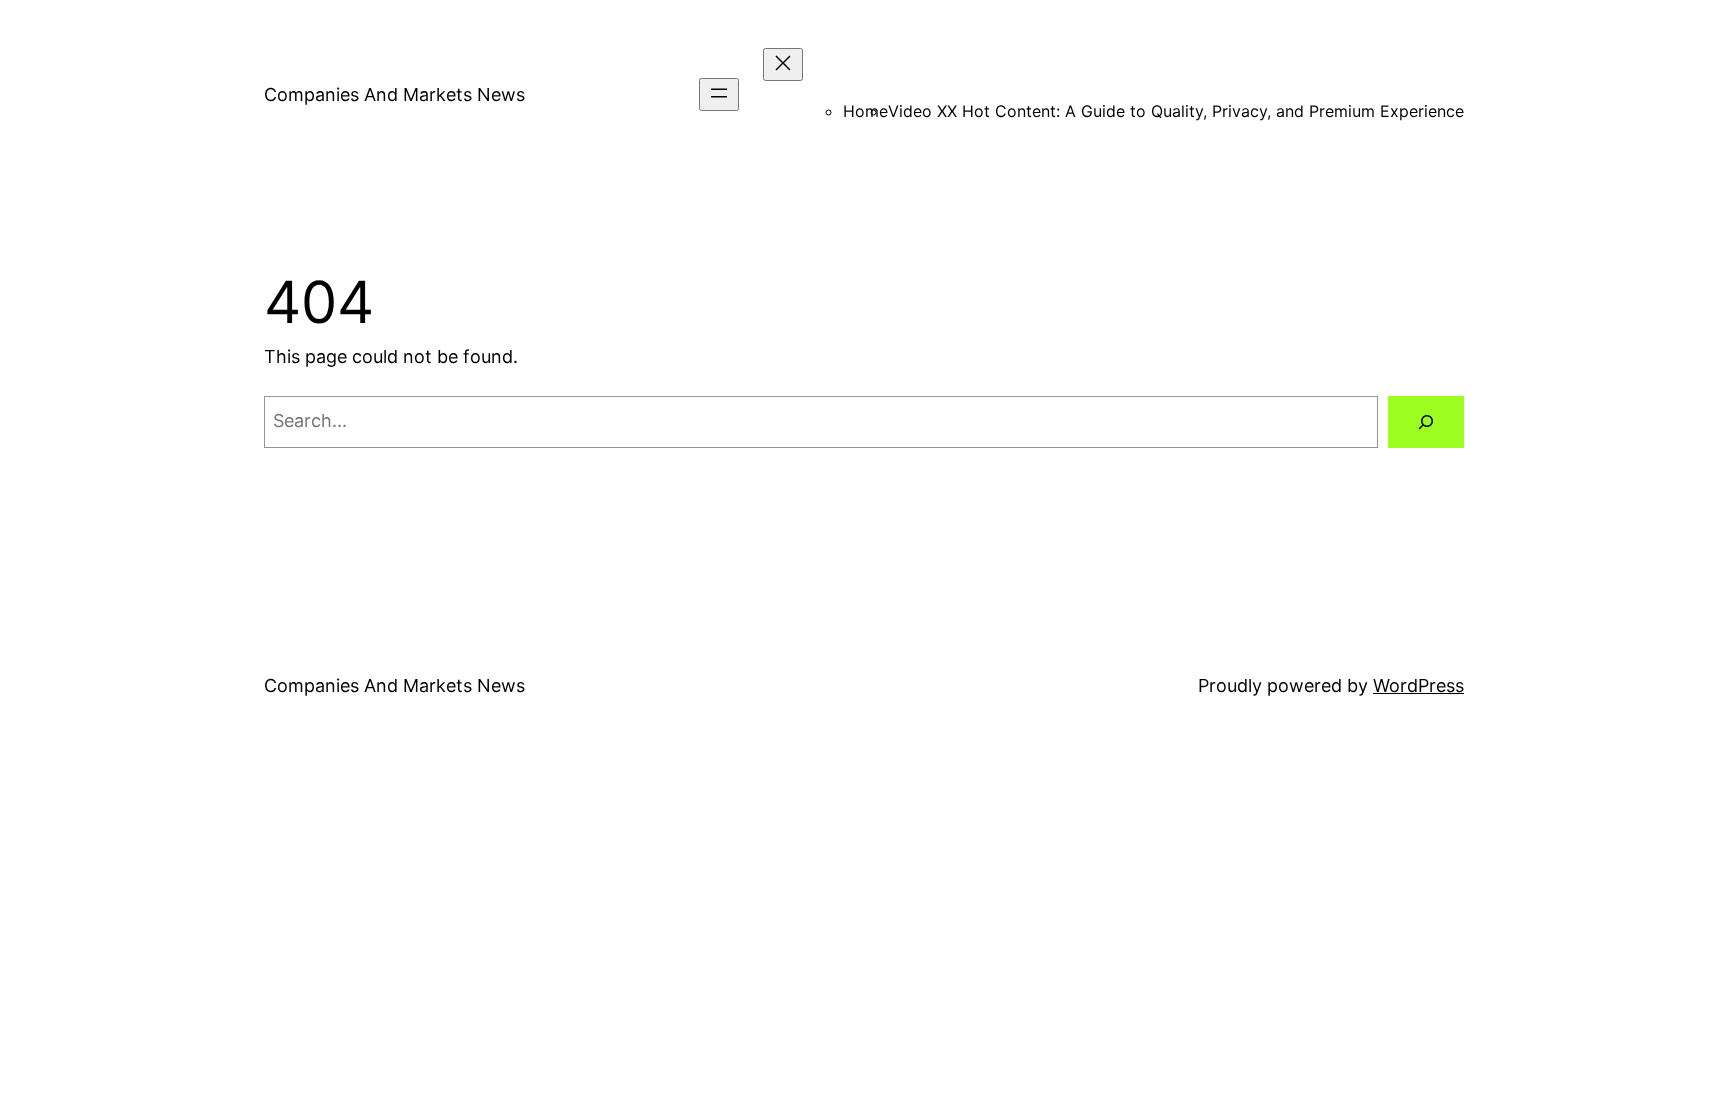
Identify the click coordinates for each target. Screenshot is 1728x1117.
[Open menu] (719, 94)
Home (865, 111)
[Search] (1426, 422)
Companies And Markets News (394, 94)
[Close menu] (783, 64)
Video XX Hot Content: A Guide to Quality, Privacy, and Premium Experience (1176, 111)
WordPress (1418, 685)
